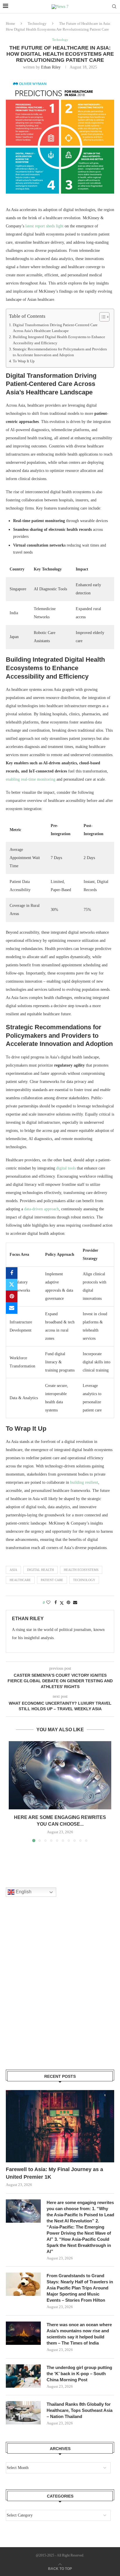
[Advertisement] (60, 1991)
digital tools (66, 1168)
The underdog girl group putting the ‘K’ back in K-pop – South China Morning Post (79, 2374)
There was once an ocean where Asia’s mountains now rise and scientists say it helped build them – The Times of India (79, 2334)
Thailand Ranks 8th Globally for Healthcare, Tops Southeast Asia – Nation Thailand (80, 2410)
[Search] (114, 7)
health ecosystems (81, 1570)
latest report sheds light (44, 226)
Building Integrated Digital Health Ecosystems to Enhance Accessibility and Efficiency (59, 340)
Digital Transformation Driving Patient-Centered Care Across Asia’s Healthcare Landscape (55, 328)
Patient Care (52, 1580)
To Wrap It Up (24, 361)
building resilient (84, 1482)
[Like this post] (48, 1603)
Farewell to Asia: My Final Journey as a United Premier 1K (54, 2173)
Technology (37, 23)
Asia (13, 1570)
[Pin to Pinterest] (12, 1296)
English (23, 1892)
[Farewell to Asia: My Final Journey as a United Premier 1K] (60, 2126)
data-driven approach (42, 1209)
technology (84, 1580)
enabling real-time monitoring (31, 779)
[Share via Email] (12, 1308)
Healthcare (20, 1580)
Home (10, 23)
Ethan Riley (51, 67)
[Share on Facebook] (12, 1273)
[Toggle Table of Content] (102, 317)
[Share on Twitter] (12, 1285)
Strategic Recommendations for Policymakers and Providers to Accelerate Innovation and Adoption (60, 352)
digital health (40, 1570)
